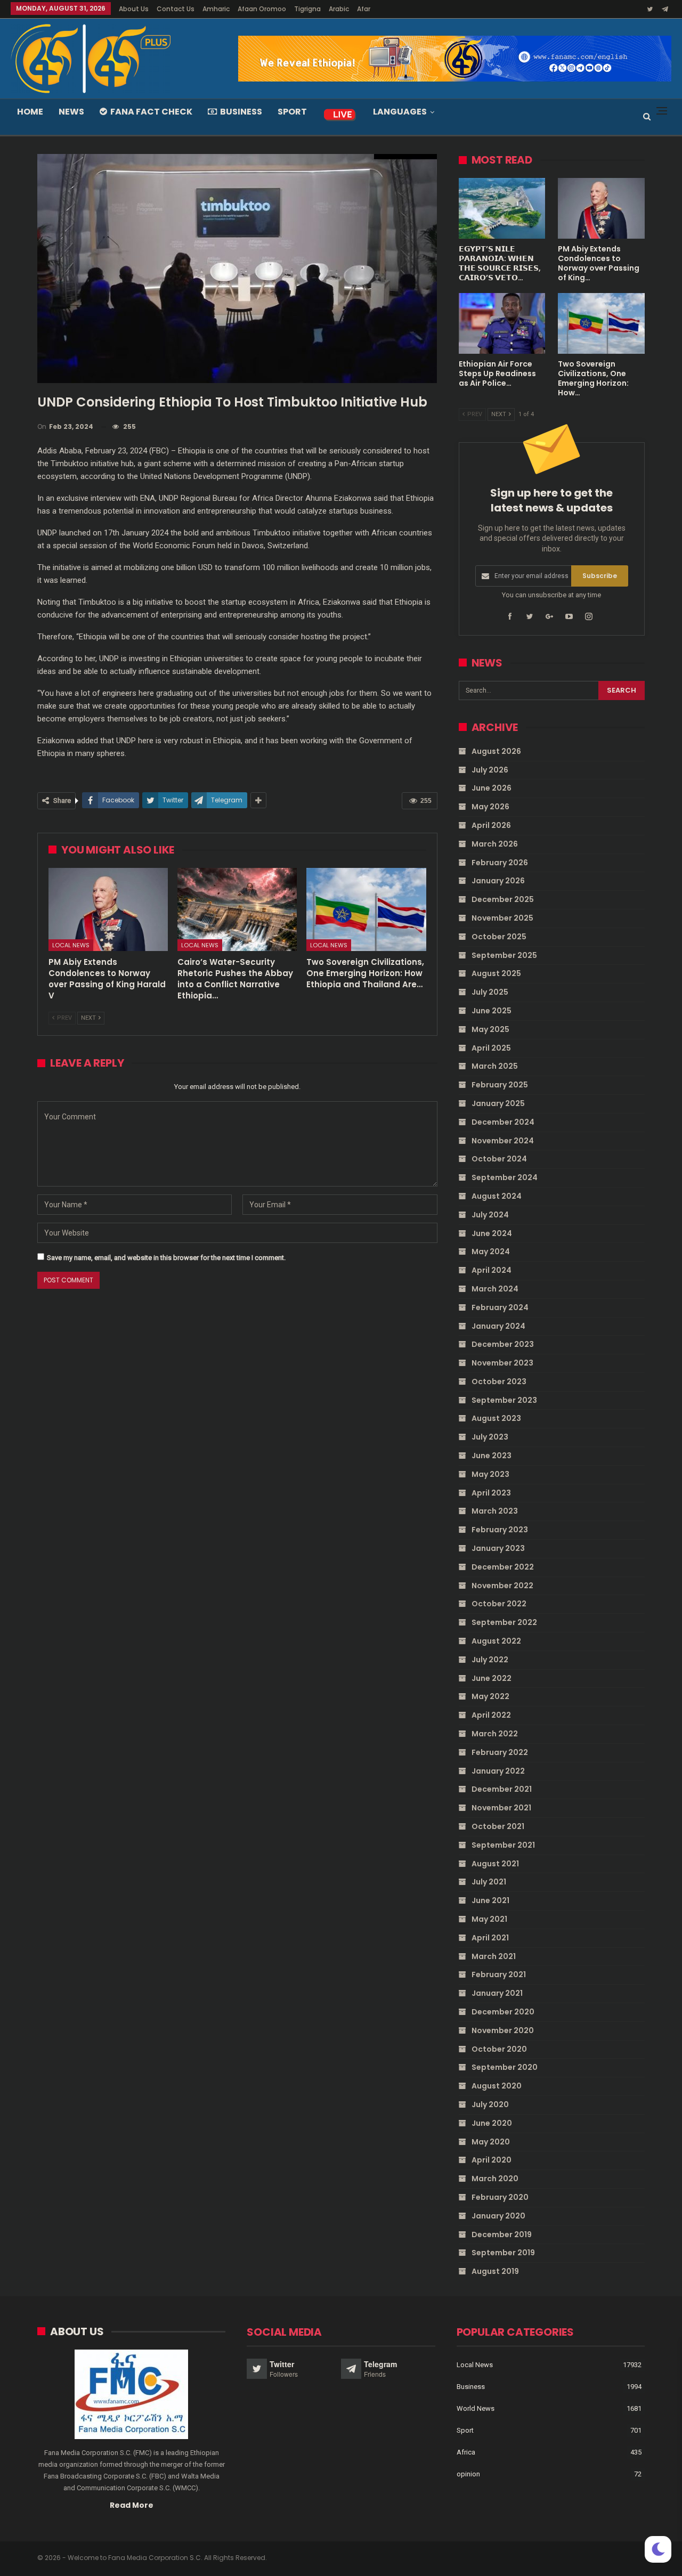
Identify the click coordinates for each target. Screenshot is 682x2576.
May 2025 (490, 1029)
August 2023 (496, 1418)
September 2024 (505, 1177)
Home (30, 112)
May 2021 (489, 1919)
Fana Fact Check (151, 112)
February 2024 (500, 1307)
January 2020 (498, 2216)
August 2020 (497, 2086)
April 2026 (491, 825)
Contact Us (176, 9)
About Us (134, 9)
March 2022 (495, 1734)
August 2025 (496, 973)
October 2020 (499, 2049)
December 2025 (503, 899)
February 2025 (500, 1085)
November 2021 (501, 1808)
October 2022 (499, 1604)
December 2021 (502, 1789)
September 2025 (504, 955)
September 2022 (504, 1622)
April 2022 (491, 1715)
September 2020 (505, 2067)
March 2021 (494, 1956)
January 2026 (498, 881)
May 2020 (491, 2142)
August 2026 (496, 751)
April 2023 (491, 1493)
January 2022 (498, 1771)
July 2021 (489, 1882)
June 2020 (492, 2123)
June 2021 (490, 1900)
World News (476, 2408)
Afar (364, 9)
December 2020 (503, 2012)
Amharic (216, 9)
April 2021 (490, 1938)
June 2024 (492, 1233)
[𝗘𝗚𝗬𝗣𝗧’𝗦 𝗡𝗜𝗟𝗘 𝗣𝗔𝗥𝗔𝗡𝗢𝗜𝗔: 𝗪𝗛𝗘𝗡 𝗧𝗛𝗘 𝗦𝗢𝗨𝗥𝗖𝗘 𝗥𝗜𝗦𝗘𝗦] (502, 208)
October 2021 (498, 1826)
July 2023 (490, 1437)
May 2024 (491, 1252)
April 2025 (491, 1048)
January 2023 (498, 1548)
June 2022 (492, 1678)
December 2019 (502, 2234)
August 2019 (495, 2271)
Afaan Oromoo (262, 9)
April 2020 (492, 2160)
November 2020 (503, 2030)
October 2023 (499, 1382)
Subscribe (600, 576)
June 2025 (492, 1011)
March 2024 (495, 1289)
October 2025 (499, 937)
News (71, 112)
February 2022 (500, 1752)
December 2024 (503, 1122)
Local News (71, 945)
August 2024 (497, 1196)
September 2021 (503, 1845)
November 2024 (503, 1141)
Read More (132, 2505)
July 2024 (490, 1215)
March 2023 (495, 1511)
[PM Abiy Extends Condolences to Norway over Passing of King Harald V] (108, 910)
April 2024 (492, 1270)
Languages (400, 112)
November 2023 (502, 1363)
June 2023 (492, 1456)
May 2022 (490, 1696)
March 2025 (495, 1066)
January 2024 (498, 1326)
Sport (292, 112)
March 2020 (495, 2179)
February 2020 (500, 2197)
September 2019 (503, 2253)
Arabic (339, 9)
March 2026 (495, 844)
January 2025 (498, 1103)
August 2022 (496, 1641)
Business (241, 112)
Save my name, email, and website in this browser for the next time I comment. (166, 1258)
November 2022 (502, 1586)
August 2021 (495, 1864)
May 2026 (490, 807)
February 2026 (500, 863)
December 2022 (503, 1567)
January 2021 (497, 1993)
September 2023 (504, 1400)
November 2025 (502, 918)
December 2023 (503, 1344)
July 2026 (490, 770)
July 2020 (490, 2104)
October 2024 (499, 1159)
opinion (468, 2474)
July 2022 (490, 1660)
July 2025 (490, 992)
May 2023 (490, 1474)
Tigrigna (307, 9)
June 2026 (492, 788)
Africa (466, 2452)
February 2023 (500, 1530)
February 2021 (499, 1974)
